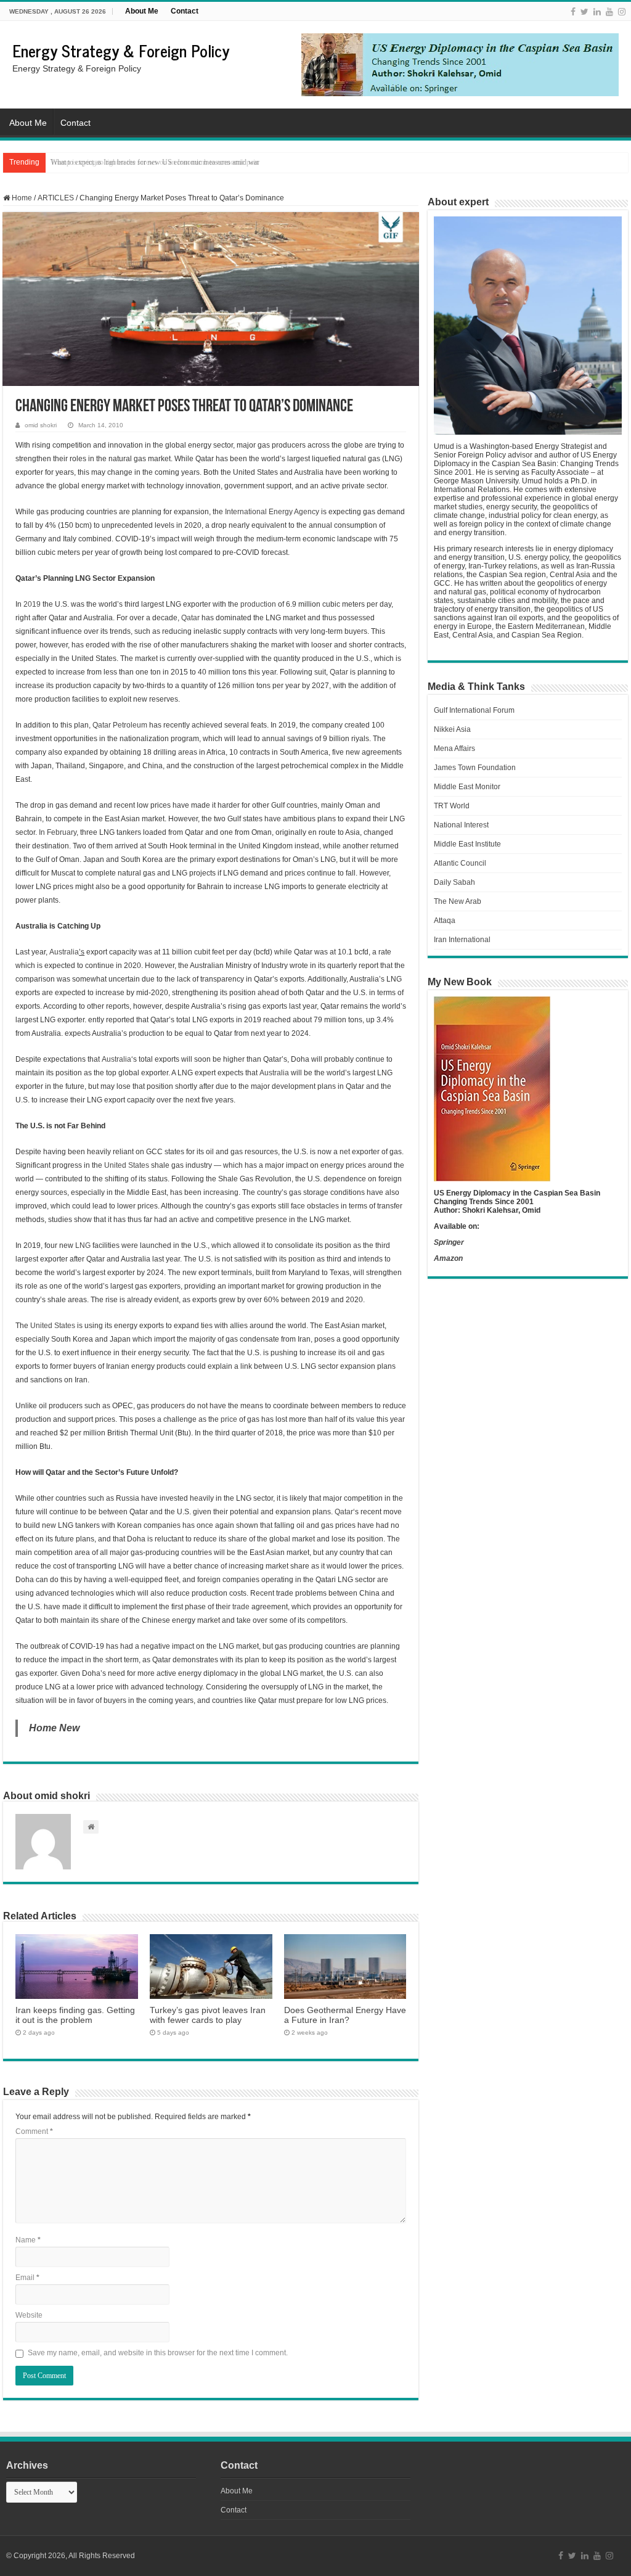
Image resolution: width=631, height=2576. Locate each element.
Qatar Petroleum (120, 725)
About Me (142, 11)
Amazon (448, 1258)
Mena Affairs (454, 749)
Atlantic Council (460, 863)
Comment (34, 2131)
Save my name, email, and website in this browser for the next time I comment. (158, 2353)
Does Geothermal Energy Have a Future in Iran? (345, 2015)
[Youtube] (609, 12)
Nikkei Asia (452, 729)
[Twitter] (584, 12)
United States (127, 1165)
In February (58, 832)
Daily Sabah (454, 882)
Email (27, 2278)
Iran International (462, 940)
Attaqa (445, 921)
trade (241, 1607)
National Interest (461, 825)
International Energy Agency (273, 512)
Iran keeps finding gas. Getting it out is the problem (75, 2015)
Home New (54, 1728)
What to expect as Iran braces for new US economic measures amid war (155, 162)
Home (21, 198)
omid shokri (41, 425)
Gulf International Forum (474, 710)
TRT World (452, 806)
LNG (83, 1245)
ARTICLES (56, 198)
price (229, 1419)
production (258, 604)
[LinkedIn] (597, 12)
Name (28, 2240)
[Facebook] (573, 12)
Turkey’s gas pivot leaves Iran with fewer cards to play (208, 2015)
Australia (64, 952)
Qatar (190, 618)
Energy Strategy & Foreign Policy (121, 50)
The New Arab (458, 901)
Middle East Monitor (467, 787)
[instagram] (622, 12)
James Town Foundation (475, 768)
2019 (32, 604)
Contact (185, 11)
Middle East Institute (467, 844)
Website (29, 2315)
